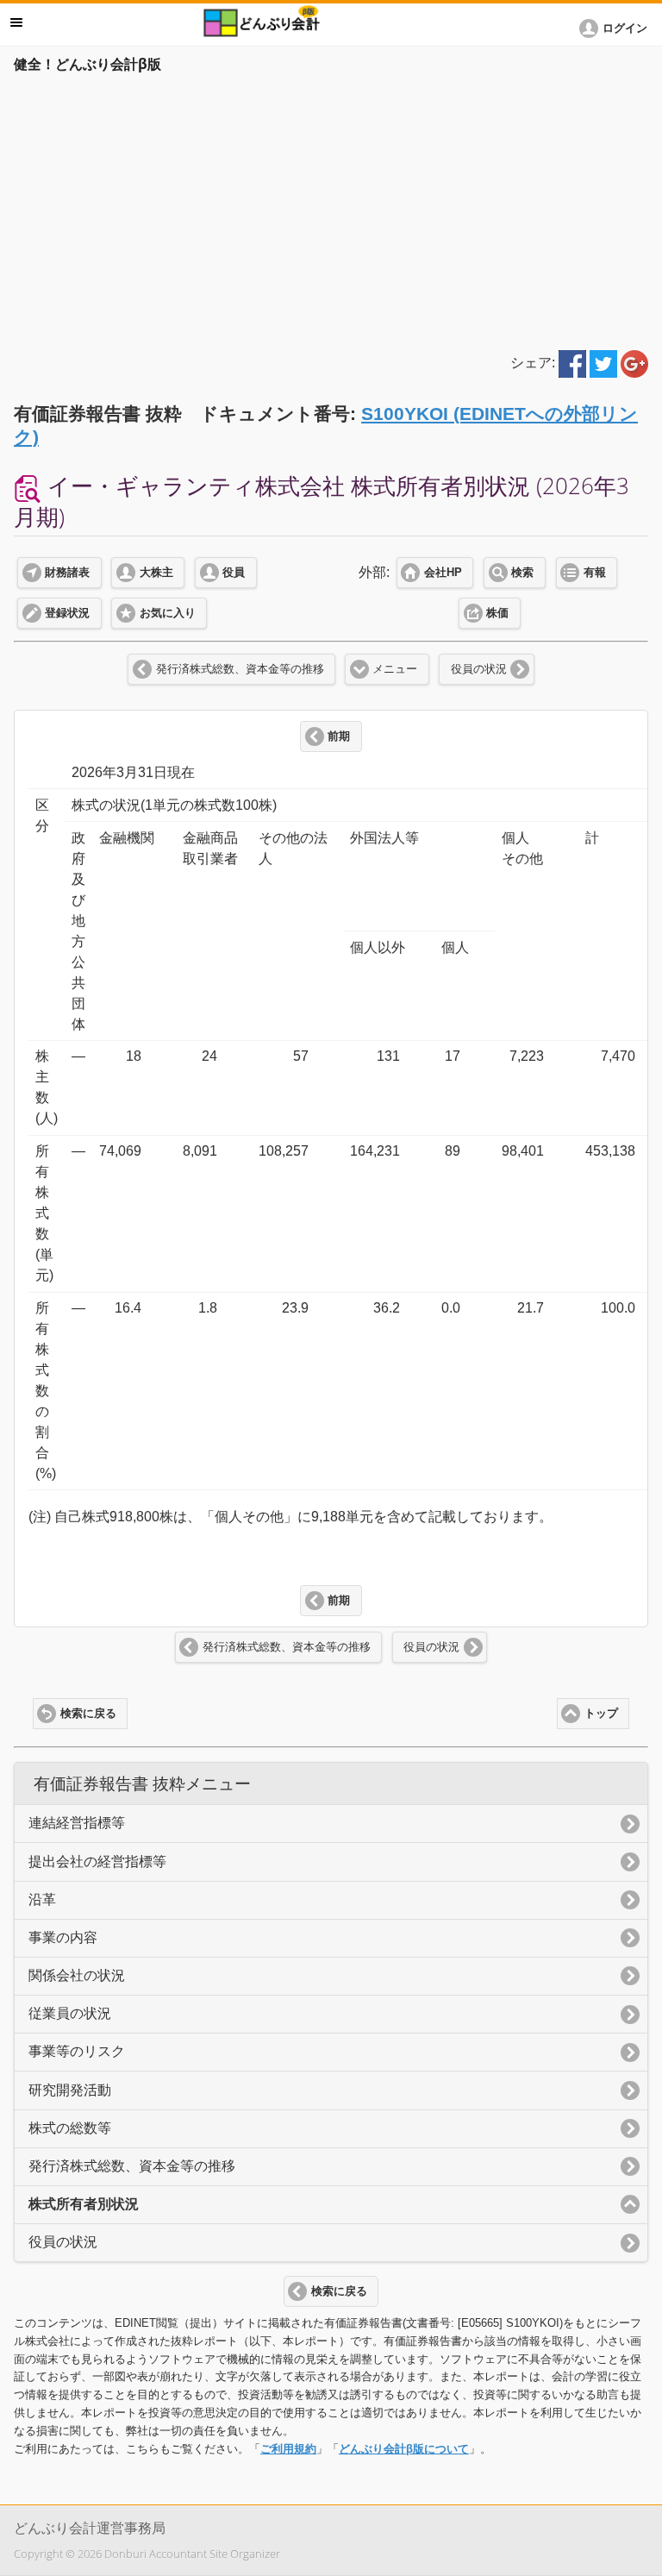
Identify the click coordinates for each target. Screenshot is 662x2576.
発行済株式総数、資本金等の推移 (240, 669)
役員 (234, 573)
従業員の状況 (70, 2013)
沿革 (42, 1899)
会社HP (443, 573)
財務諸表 (67, 573)
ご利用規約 (288, 2449)
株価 (497, 613)
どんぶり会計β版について (404, 2449)
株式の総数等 (70, 2128)
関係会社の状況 (77, 1975)
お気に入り (168, 613)
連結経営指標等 (77, 1823)
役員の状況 (479, 669)
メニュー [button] (16, 22)
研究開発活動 (70, 2090)
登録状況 (67, 613)
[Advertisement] (331, 209)
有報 (595, 573)
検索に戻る (88, 1714)
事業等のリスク (77, 2051)
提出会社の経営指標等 (97, 1861)
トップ (601, 1714)
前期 (339, 736)
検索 (522, 573)
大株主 (156, 573)
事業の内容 (63, 1937)
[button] (616, 28)
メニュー (395, 669)
